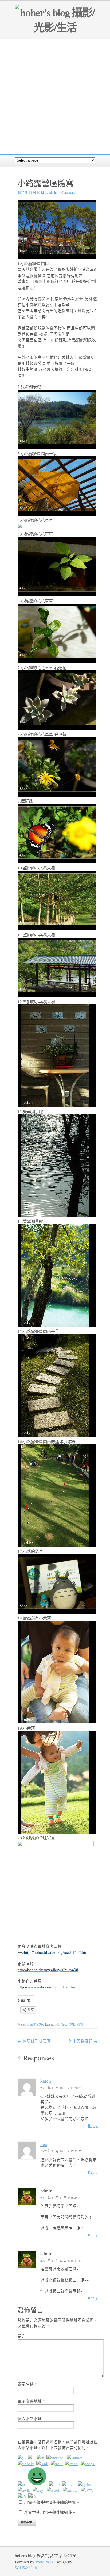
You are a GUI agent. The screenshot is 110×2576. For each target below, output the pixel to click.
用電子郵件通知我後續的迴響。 (52, 2502)
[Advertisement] (55, 96)
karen (46, 2081)
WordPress (44, 2562)
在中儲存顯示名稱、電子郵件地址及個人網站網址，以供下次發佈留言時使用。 (58, 2445)
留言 (22, 2336)
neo (44, 2144)
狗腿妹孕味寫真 (34, 2041)
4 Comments (67, 192)
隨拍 (72, 2024)
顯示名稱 (27, 2384)
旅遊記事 (37, 2024)
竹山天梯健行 (83, 2041)
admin (53, 192)
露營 (80, 2024)
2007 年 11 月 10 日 (31, 192)
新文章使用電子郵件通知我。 (50, 2512)
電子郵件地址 (31, 2401)
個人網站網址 (30, 2418)
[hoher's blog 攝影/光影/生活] (55, 27)
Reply (93, 2125)
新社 (64, 2024)
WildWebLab (26, 2567)
